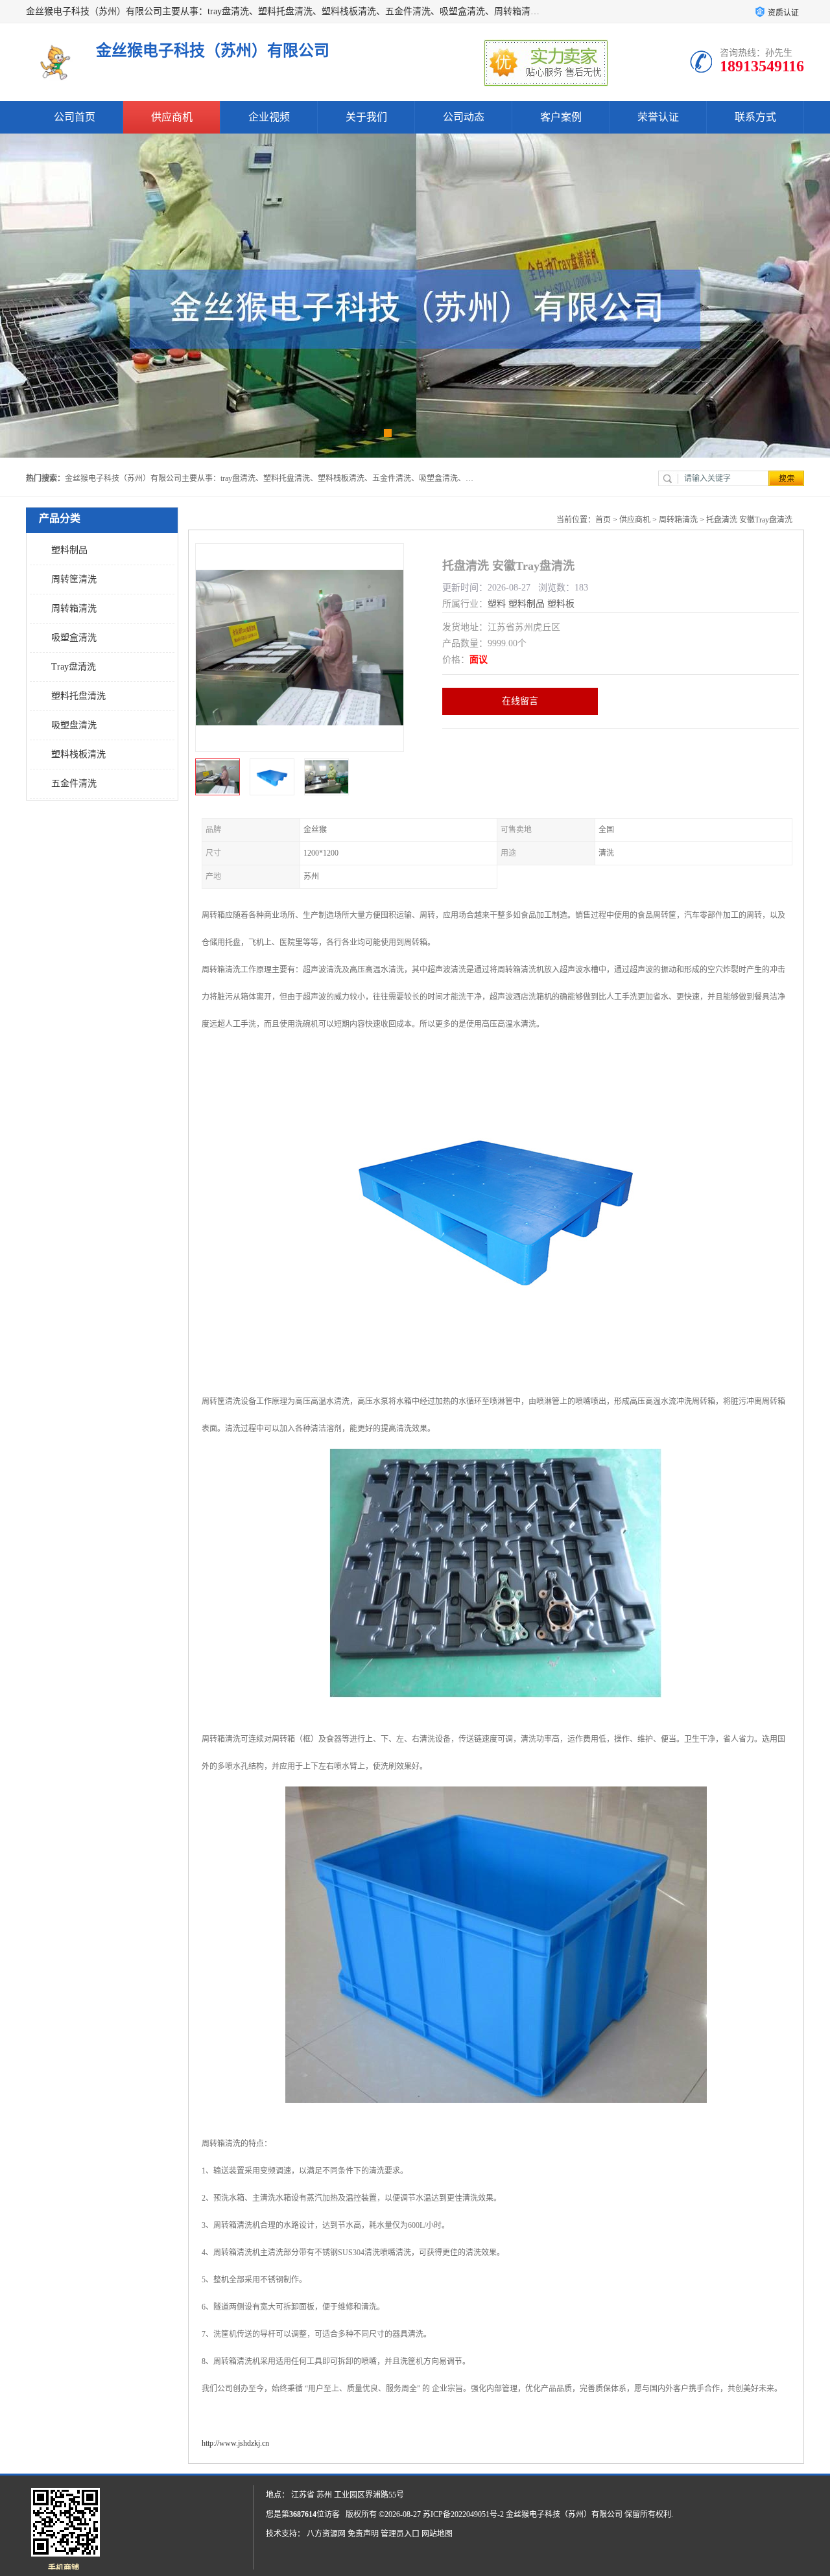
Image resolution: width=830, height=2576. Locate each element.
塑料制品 (69, 550)
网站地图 (437, 2534)
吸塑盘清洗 (74, 725)
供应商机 (172, 117)
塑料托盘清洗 (78, 696)
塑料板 (561, 604)
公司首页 (75, 117)
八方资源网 (326, 2534)
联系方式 (755, 117)
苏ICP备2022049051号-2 (463, 2514)
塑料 (497, 604)
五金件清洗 (74, 783)
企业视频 (269, 117)
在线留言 (520, 701)
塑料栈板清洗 (78, 754)
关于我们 (366, 117)
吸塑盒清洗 (74, 638)
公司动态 (464, 117)
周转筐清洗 (74, 579)
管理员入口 (400, 2534)
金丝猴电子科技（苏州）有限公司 (564, 2514)
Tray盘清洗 (74, 667)
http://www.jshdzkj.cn (235, 2443)
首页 (603, 520)
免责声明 (363, 2534)
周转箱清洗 (74, 608)
